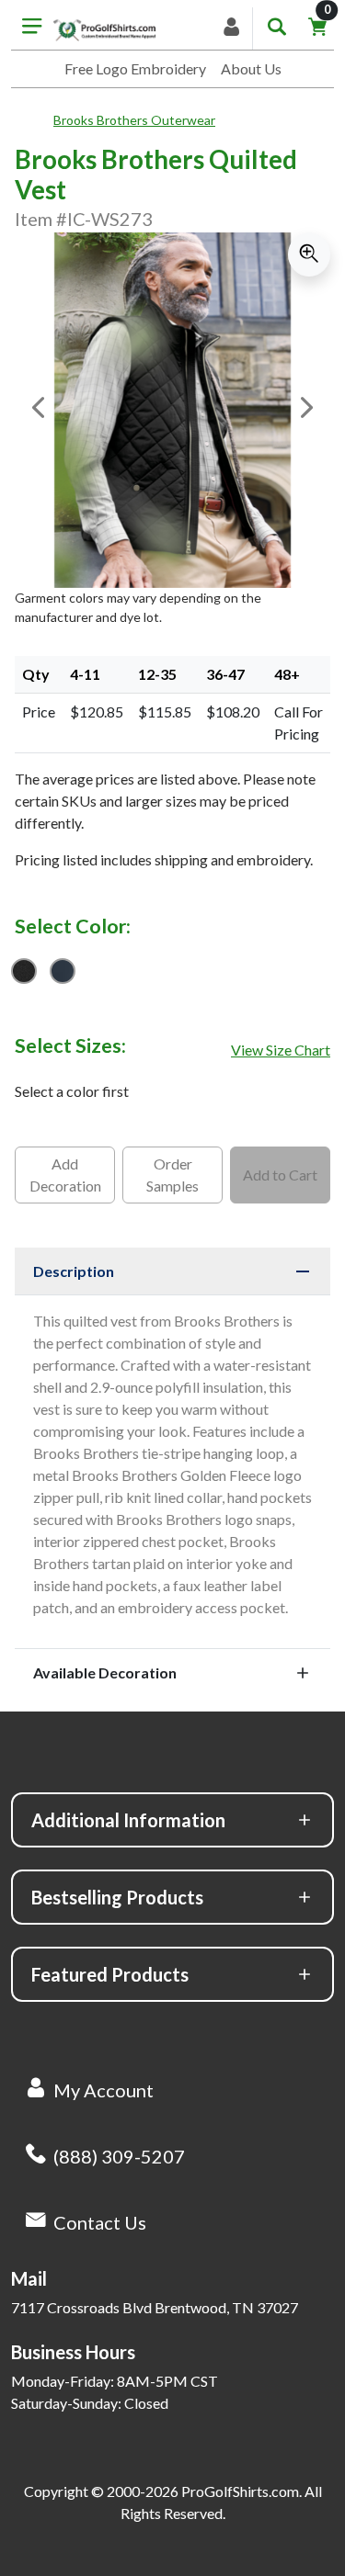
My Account (103, 2090)
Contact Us (100, 2222)
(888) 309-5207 (119, 2156)
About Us (251, 68)
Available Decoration (105, 1672)
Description (74, 1271)
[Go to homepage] (104, 28)
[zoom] (309, 254)
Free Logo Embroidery (135, 68)
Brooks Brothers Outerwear (134, 120)
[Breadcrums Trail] (34, 120)
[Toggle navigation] (32, 28)
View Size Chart (281, 1050)
